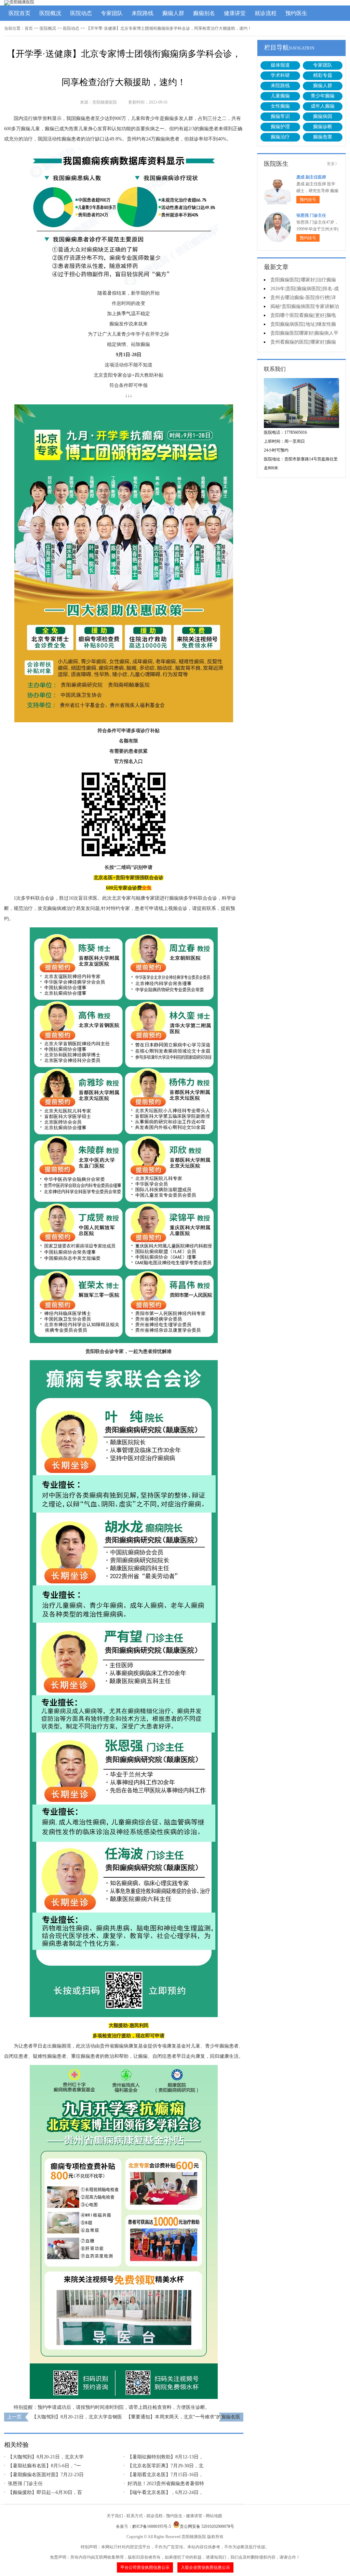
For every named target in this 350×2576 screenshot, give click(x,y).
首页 (29, 28)
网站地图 (214, 2516)
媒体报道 (280, 65)
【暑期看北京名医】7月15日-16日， (165, 2475)
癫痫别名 (204, 13)
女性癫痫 (280, 106)
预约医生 (296, 13)
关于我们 (115, 2516)
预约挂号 (308, 200)
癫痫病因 (323, 116)
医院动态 (81, 13)
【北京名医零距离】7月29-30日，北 (165, 2466)
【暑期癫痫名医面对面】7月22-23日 (46, 2475)
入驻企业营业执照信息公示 (205, 2567)
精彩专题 (323, 75)
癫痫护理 (280, 127)
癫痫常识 (280, 116)
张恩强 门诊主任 (25, 2484)
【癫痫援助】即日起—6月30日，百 (45, 2492)
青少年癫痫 (323, 96)
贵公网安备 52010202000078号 (207, 2526)
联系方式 (135, 2516)
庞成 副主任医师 (311, 177)
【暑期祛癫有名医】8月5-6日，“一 (44, 2466)
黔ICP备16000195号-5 (152, 2526)
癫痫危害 (323, 137)
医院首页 (19, 13)
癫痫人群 (173, 13)
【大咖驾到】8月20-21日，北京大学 (46, 2457)
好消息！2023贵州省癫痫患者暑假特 (166, 2484)
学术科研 (280, 75)
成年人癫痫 (323, 106)
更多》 (333, 164)
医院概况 (50, 13)
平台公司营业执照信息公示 (145, 2567)
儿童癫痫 (280, 96)
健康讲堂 (235, 13)
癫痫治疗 (280, 137)
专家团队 (112, 13)
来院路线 (143, 13)
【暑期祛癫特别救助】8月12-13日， (165, 2457)
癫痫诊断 (323, 127)
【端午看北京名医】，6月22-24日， (165, 2492)
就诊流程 (266, 13)
